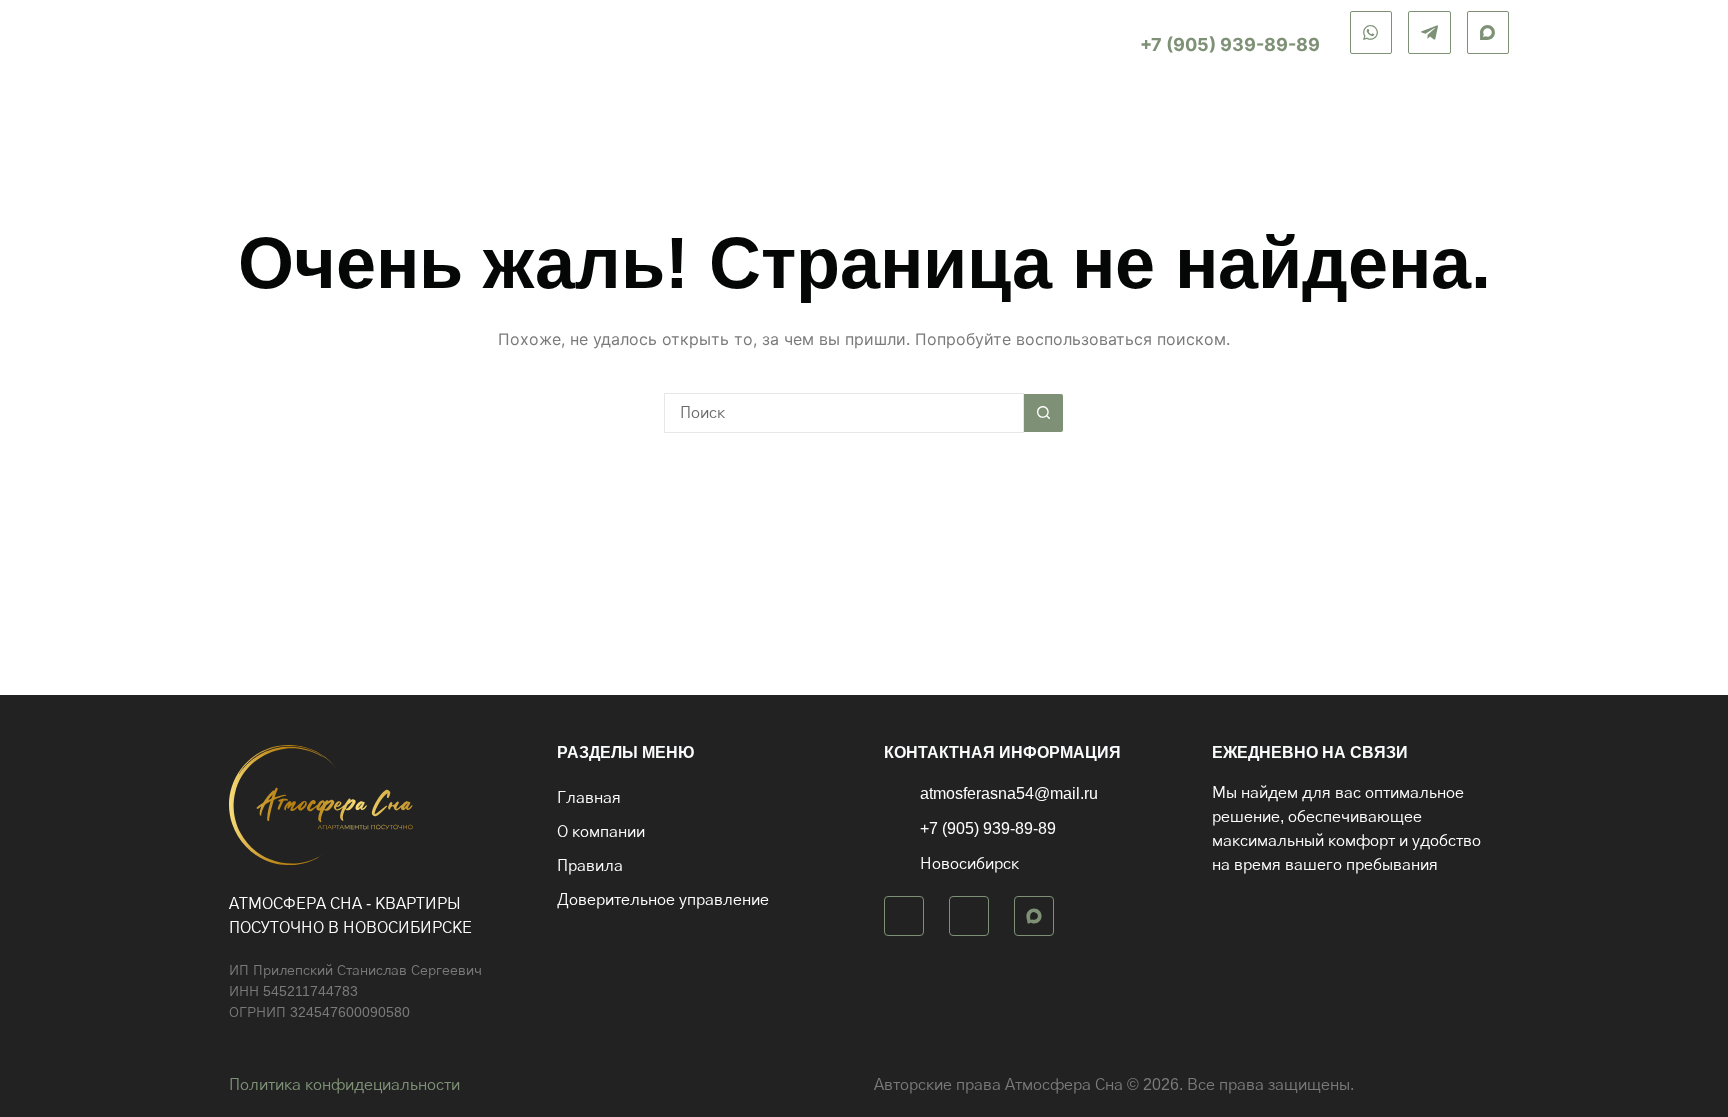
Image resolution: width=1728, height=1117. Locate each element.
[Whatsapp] (904, 916)
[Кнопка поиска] (1044, 413)
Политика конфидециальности (344, 1084)
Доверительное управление (1388, 109)
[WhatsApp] (1371, 32)
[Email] (1488, 32)
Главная (976, 109)
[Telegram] (1429, 32)
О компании (1091, 109)
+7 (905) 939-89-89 (1230, 44)
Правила (1206, 109)
